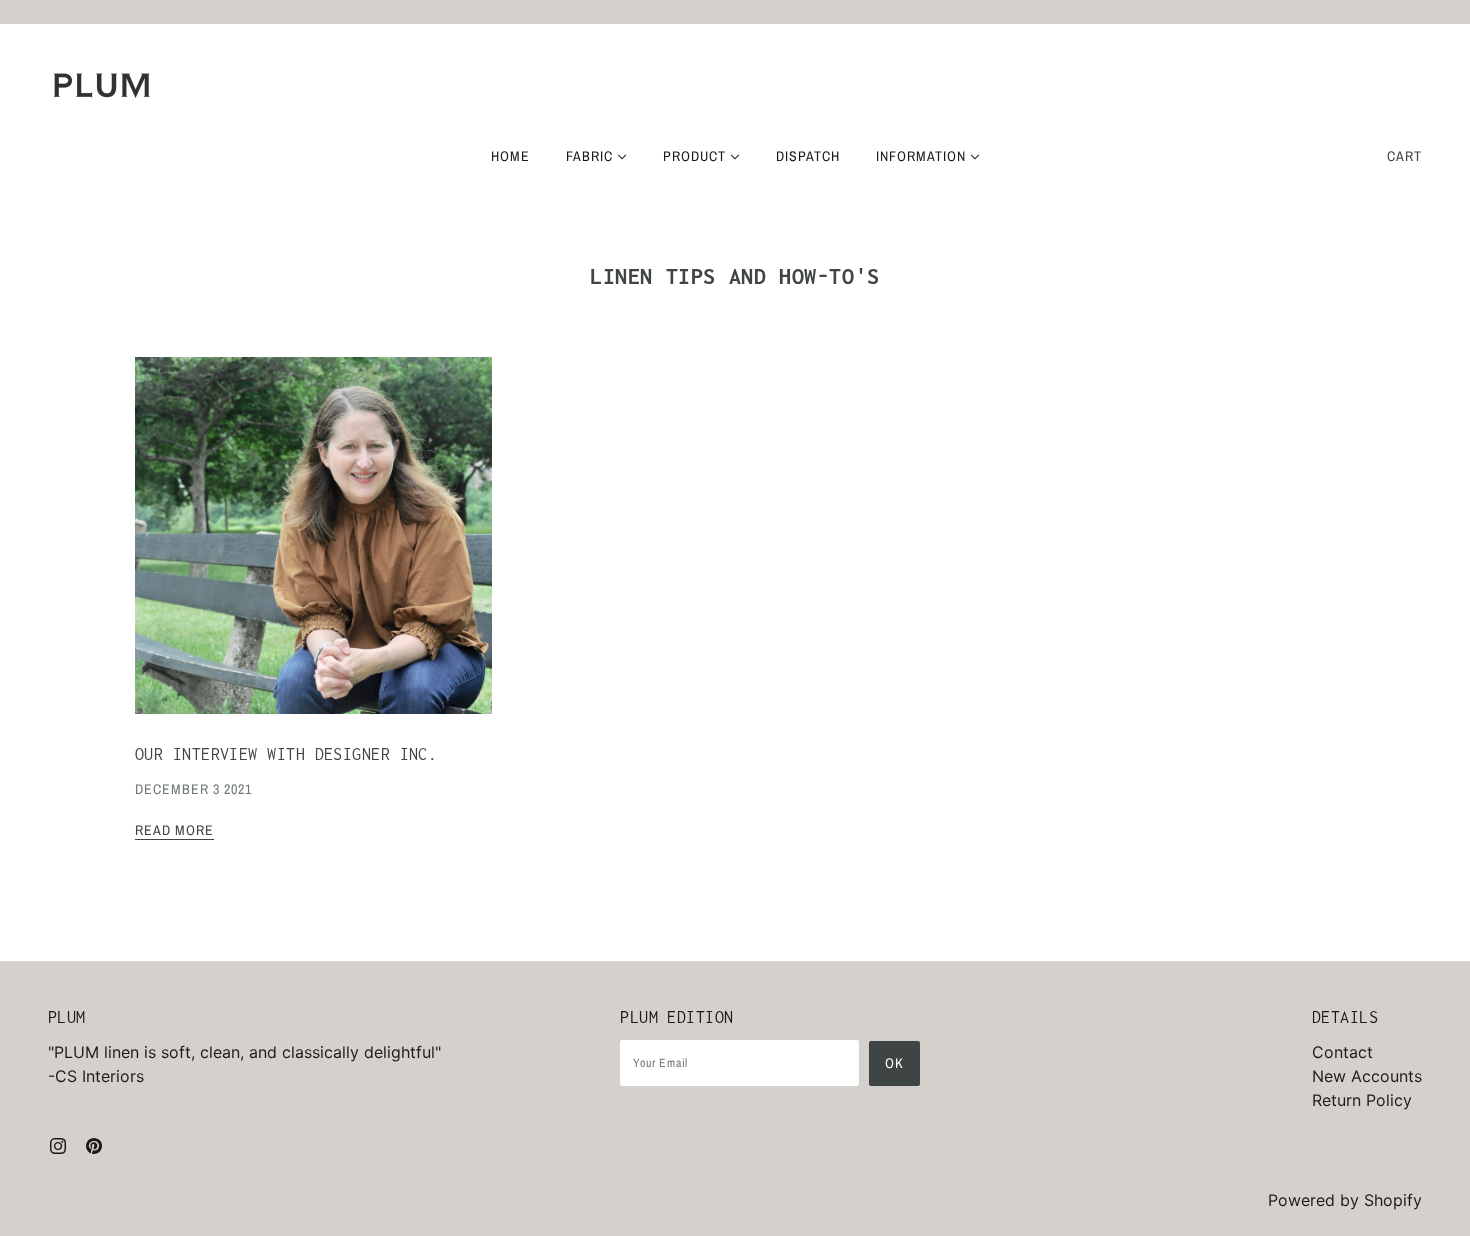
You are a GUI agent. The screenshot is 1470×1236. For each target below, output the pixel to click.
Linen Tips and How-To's (735, 276)
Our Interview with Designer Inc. (286, 754)
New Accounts (1367, 1076)
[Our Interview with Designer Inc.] (313, 551)
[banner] (102, 85)
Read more (174, 831)
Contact (1342, 1052)
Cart (1404, 156)
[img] (58, 1144)
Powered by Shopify (1345, 1200)
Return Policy (1362, 1100)
